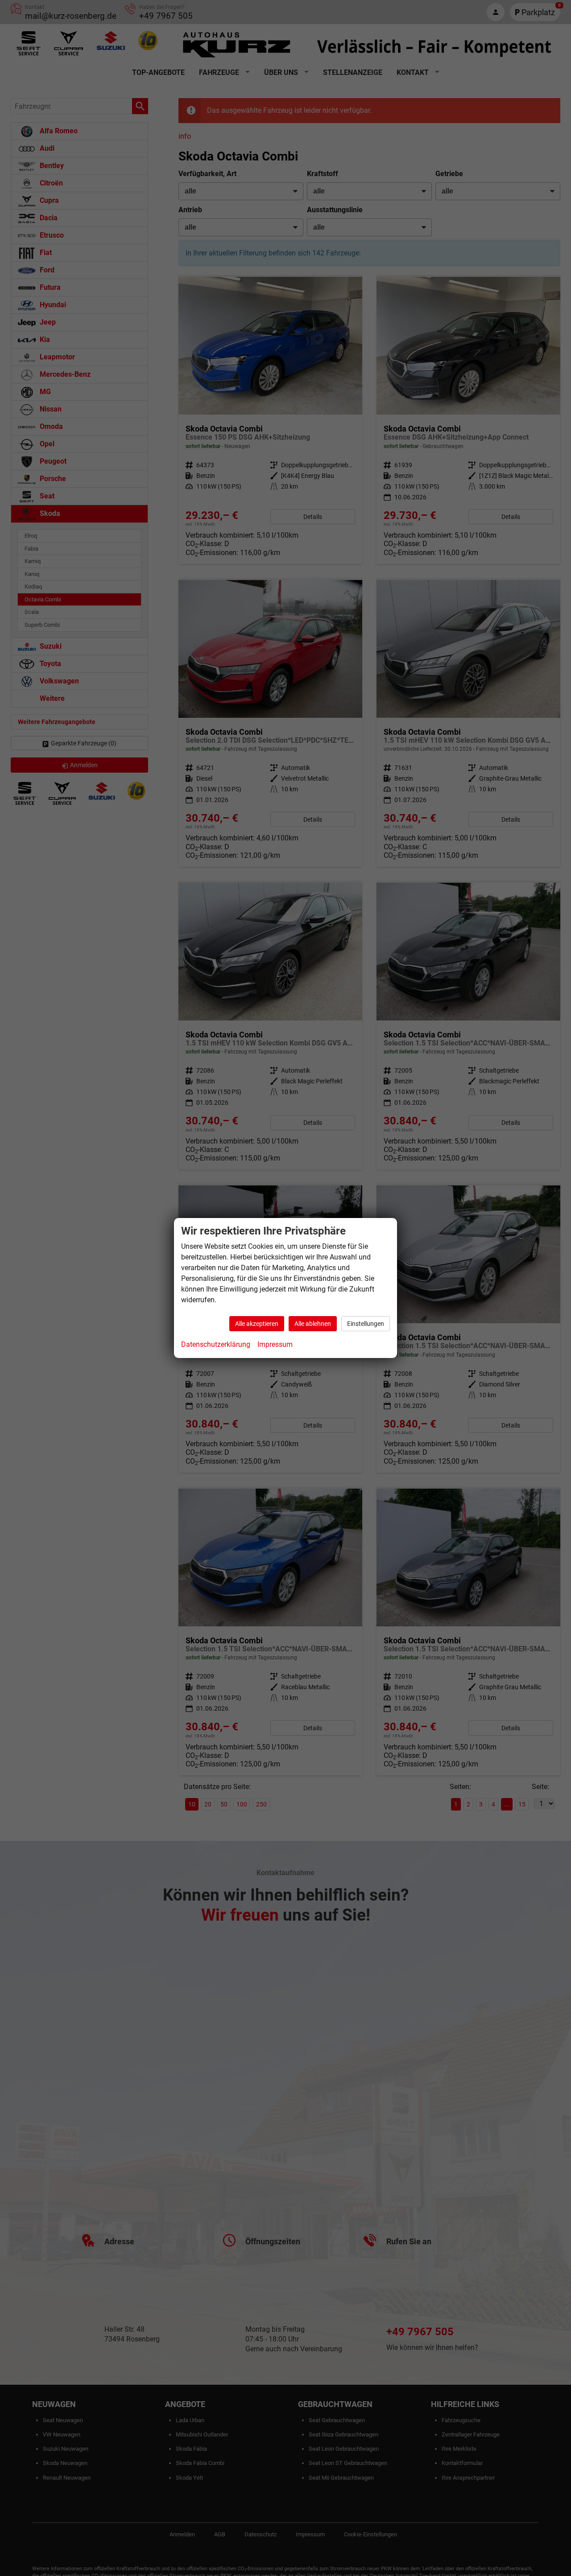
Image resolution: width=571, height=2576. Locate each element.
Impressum (275, 1344)
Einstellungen (366, 1324)
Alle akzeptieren (257, 1324)
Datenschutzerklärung (216, 1344)
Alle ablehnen (313, 1324)
